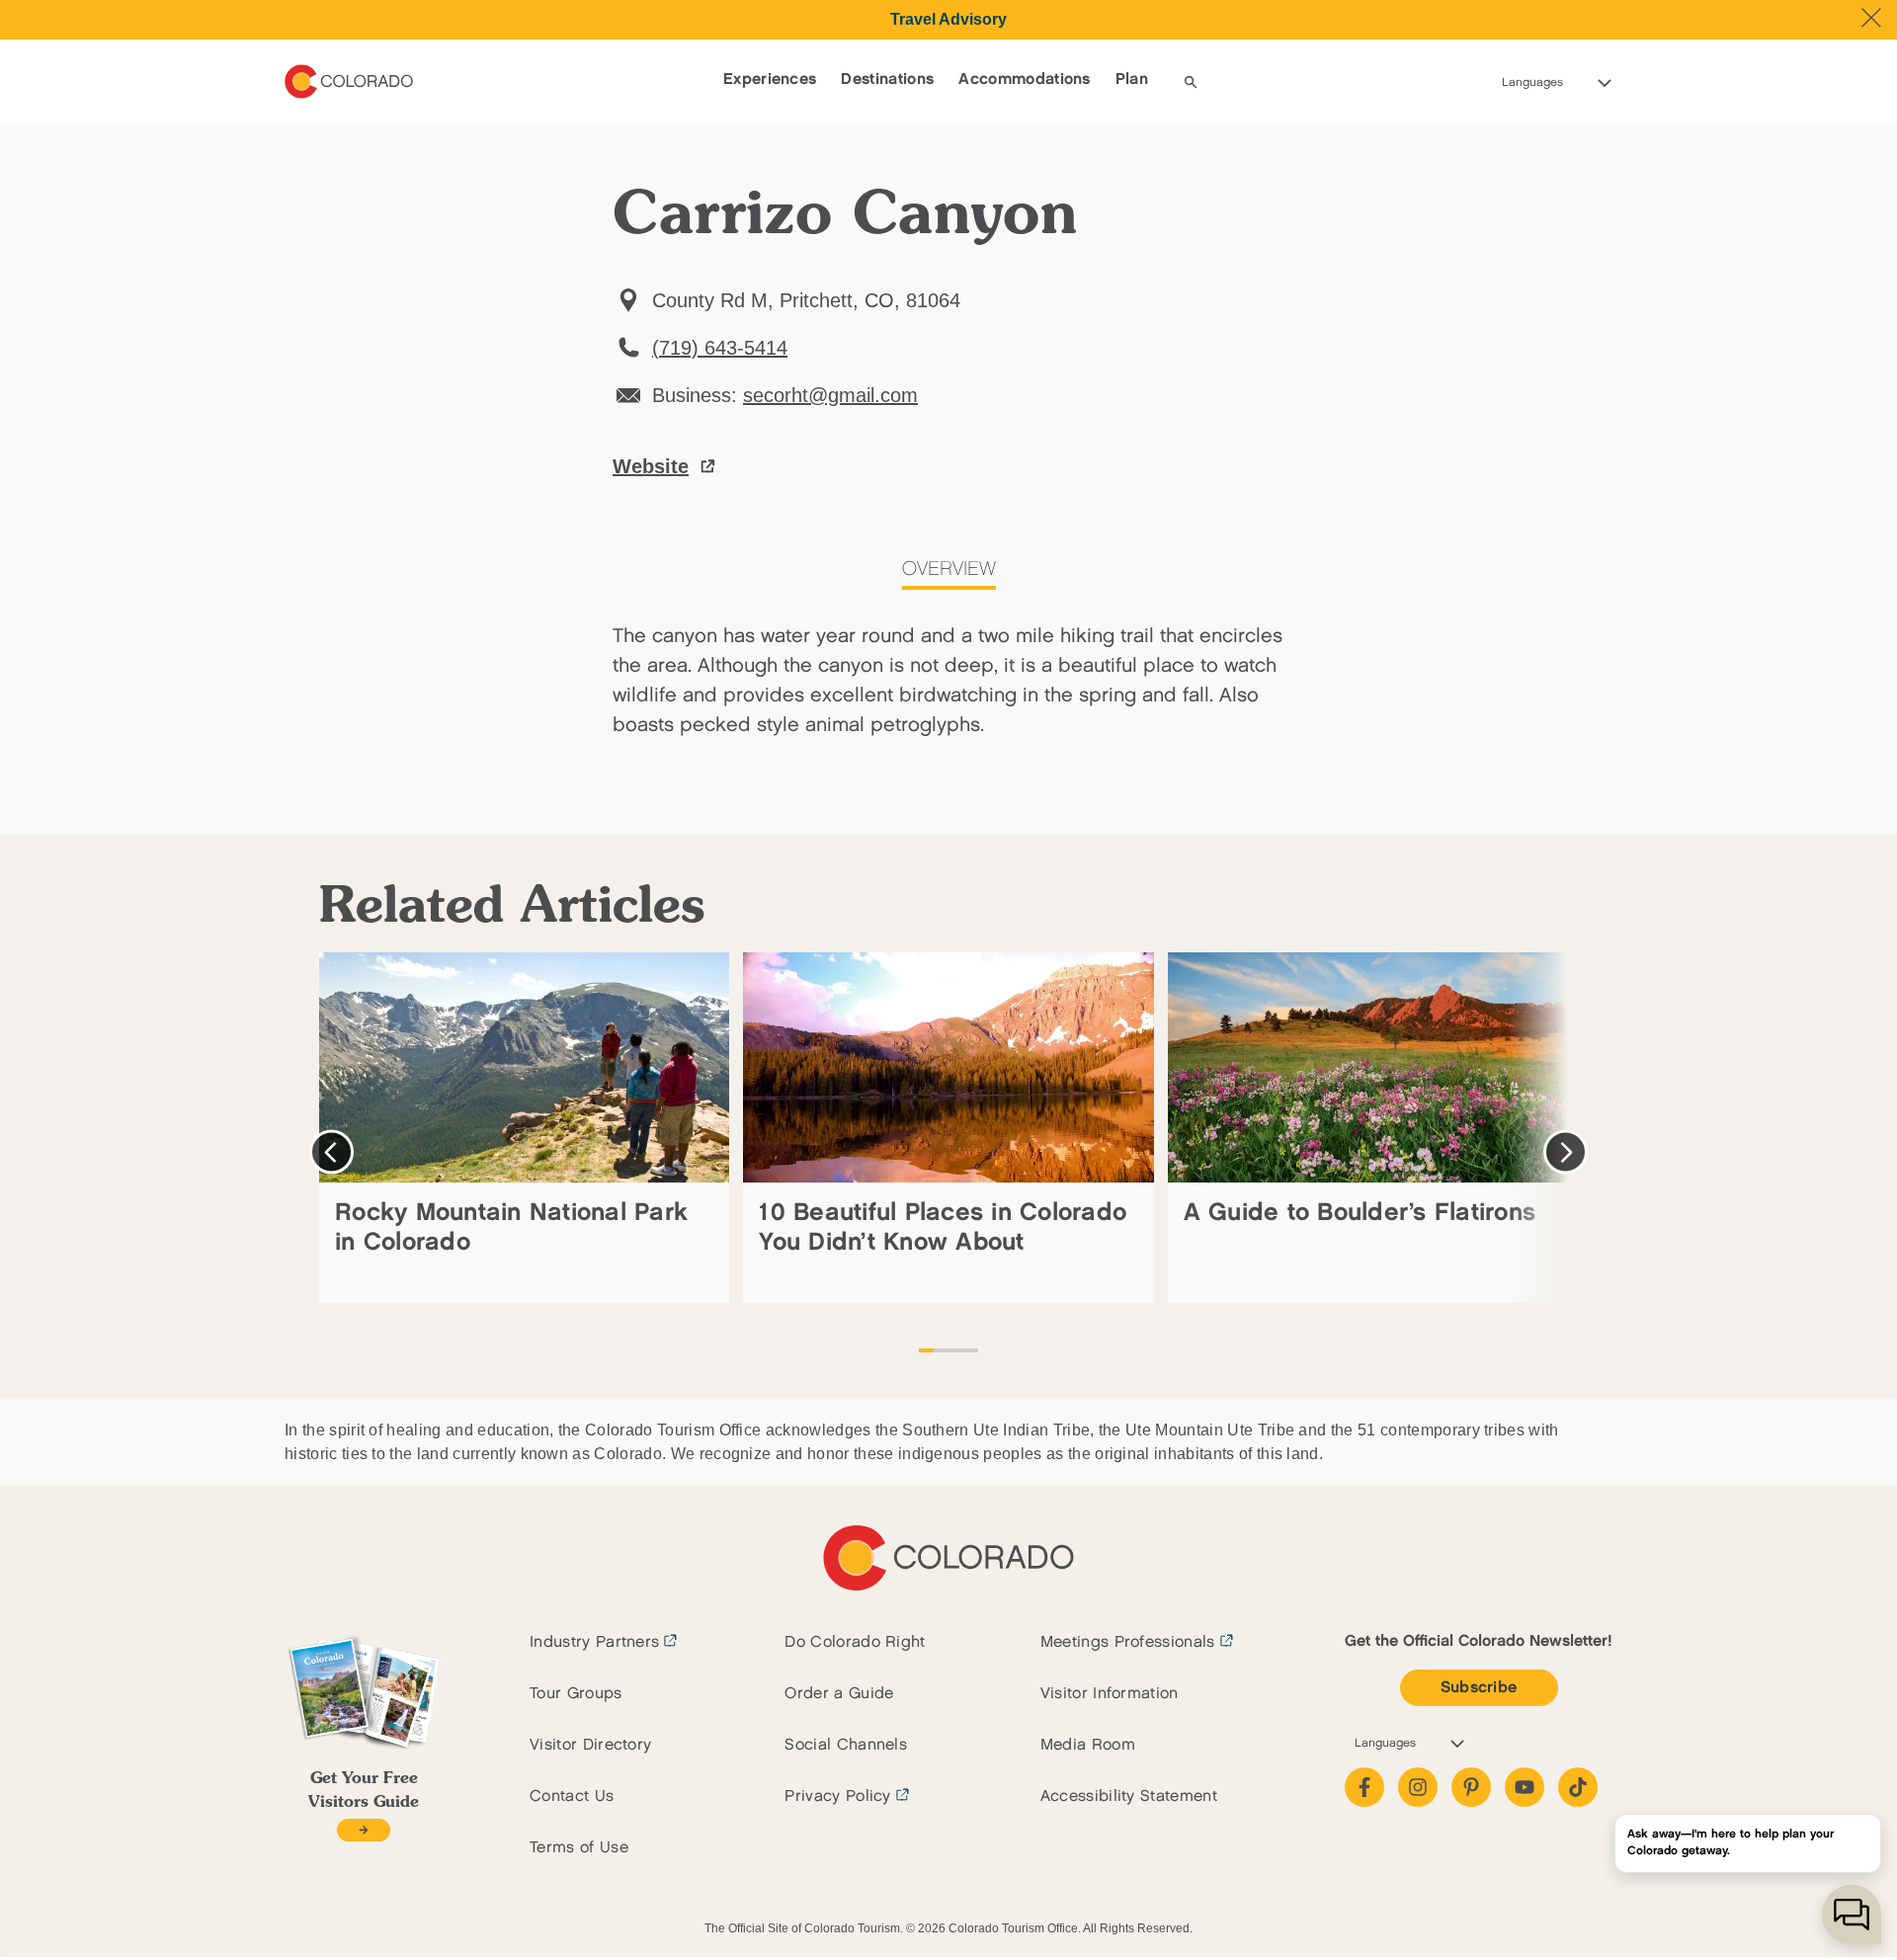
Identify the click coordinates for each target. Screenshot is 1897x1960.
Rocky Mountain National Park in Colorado (511, 1227)
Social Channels (846, 1745)
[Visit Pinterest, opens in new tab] (1471, 1787)
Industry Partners (594, 1642)
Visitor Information (1110, 1694)
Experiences (770, 80)
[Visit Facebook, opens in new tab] (1364, 1787)
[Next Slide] (1566, 1152)
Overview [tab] (949, 569)
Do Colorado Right (855, 1642)
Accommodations (1024, 80)
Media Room (1088, 1745)
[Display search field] (1191, 82)
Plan (1132, 80)
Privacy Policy (837, 1797)
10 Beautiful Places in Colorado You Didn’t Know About (943, 1227)
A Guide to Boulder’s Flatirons (1360, 1213)
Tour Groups (576, 1694)
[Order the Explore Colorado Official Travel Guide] (363, 1830)
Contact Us (572, 1797)
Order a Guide (839, 1694)
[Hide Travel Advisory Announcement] (1871, 18)
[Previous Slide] (331, 1152)
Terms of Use (579, 1848)
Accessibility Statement (1129, 1797)
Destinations (887, 80)
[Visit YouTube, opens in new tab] (1525, 1787)
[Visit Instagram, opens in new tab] (1418, 1787)
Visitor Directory (590, 1745)
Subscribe (1479, 1688)
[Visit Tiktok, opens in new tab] (1578, 1787)
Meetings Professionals (1128, 1642)
